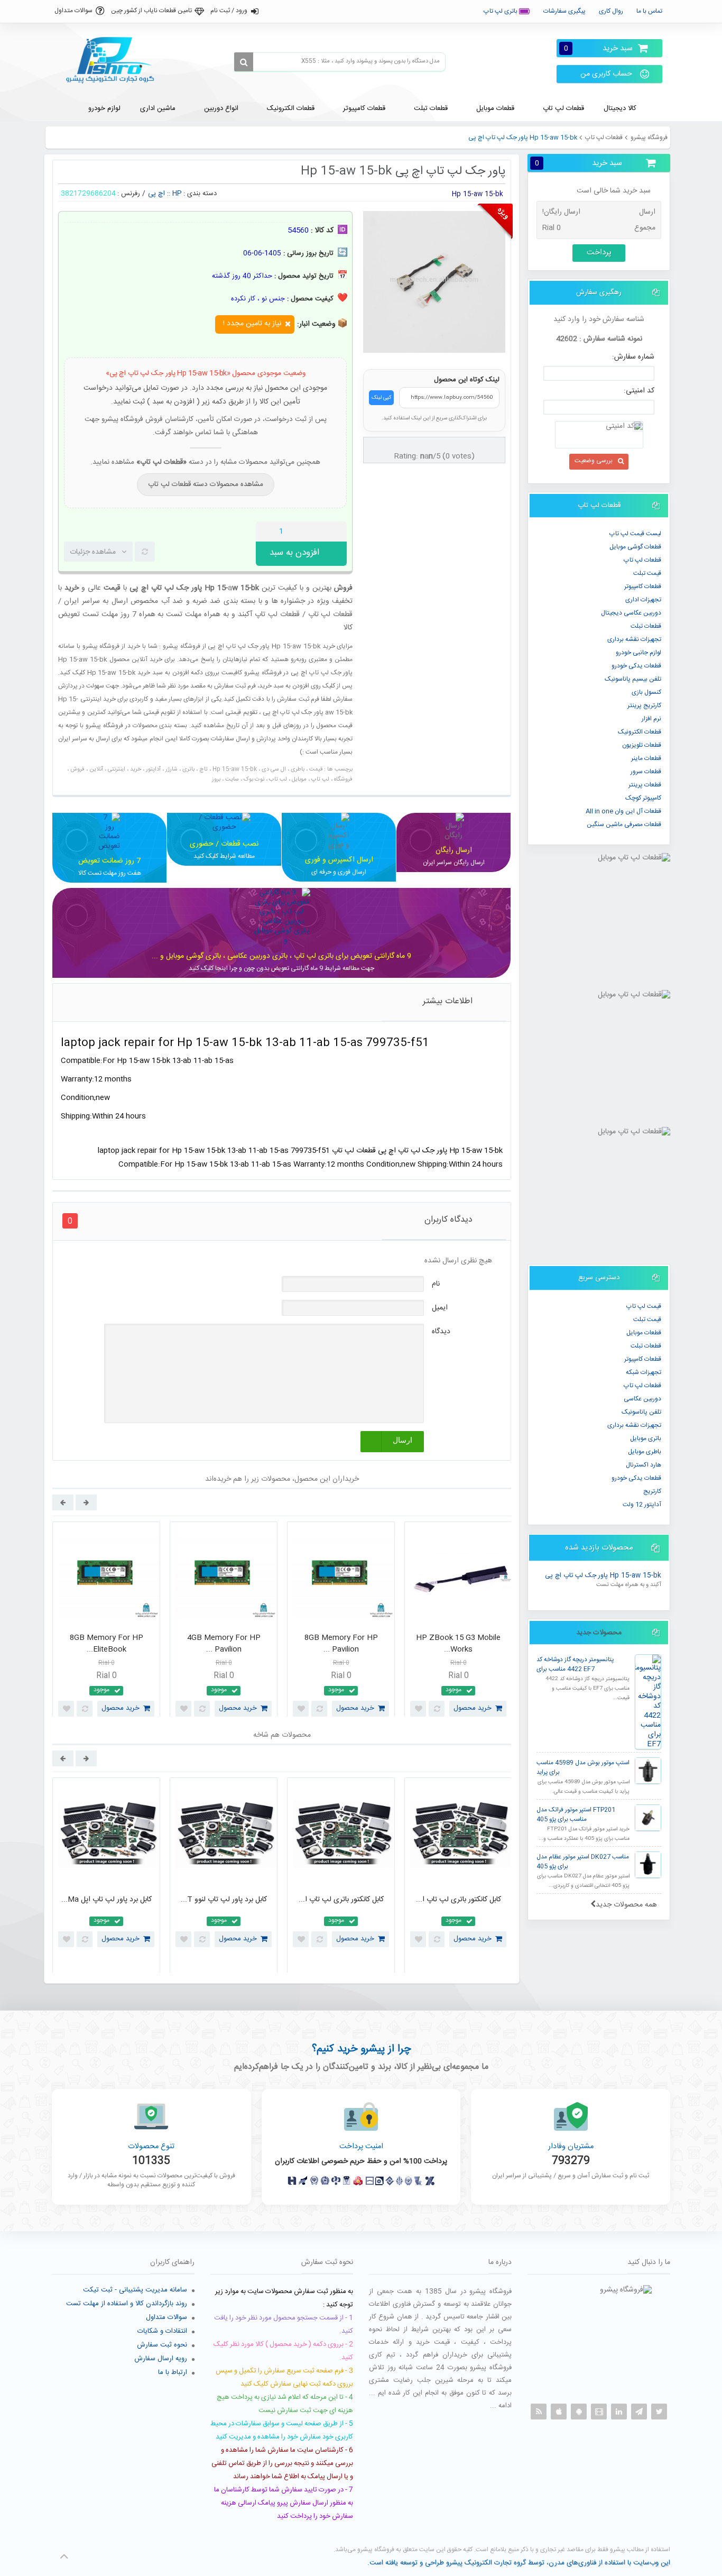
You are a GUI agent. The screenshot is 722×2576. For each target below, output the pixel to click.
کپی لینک (381, 398)
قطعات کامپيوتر (643, 586)
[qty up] (337, 531)
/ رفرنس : (131, 194)
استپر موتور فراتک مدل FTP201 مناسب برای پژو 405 (576, 1815)
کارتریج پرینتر (644, 705)
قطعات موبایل (644, 1333)
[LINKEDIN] (619, 2412)
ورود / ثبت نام (229, 11)
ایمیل (440, 1308)
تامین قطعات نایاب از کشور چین (151, 11)
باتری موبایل (646, 1438)
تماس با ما (649, 11)
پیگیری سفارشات (564, 11)
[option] (106, 1622)
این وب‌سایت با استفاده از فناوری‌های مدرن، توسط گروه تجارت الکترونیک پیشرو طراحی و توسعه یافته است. (519, 2563)
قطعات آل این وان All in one (623, 811)
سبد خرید (598, 48)
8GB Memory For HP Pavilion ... (341, 1644)
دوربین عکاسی (642, 1399)
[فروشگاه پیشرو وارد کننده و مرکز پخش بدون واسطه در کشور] (114, 60)
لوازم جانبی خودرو (638, 653)
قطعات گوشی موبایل (635, 547)
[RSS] (539, 2412)
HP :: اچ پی (165, 194)
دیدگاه (441, 1332)
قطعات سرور (646, 772)
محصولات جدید (599, 1633)
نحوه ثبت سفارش (162, 2345)
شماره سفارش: (633, 357)
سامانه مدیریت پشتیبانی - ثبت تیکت (135, 2290)
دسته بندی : (200, 194)
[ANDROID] (579, 2412)
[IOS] (559, 2412)
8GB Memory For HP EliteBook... (107, 1644)
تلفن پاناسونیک (641, 1412)
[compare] (145, 552)
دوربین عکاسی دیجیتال (631, 613)
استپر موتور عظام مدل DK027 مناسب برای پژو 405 (583, 1862)
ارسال (402, 1440)
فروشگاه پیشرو (649, 137)
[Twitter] (659, 2412)
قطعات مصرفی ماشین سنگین (624, 824)
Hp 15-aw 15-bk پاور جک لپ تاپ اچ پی (603, 1576)
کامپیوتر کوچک (643, 798)
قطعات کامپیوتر (643, 1359)
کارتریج (652, 1491)
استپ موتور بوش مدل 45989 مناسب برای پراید (583, 1768)
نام (436, 1284)
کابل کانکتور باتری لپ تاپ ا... (341, 1900)
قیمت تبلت (647, 573)
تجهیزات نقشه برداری (634, 639)
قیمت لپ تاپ (644, 1306)
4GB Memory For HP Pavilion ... (224, 1644)
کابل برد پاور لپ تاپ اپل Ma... (107, 1900)
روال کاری (611, 11)
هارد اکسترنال (644, 1465)
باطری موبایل (645, 1452)
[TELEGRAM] (639, 2412)
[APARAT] (599, 2412)
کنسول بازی (646, 692)
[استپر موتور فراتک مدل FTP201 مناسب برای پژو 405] (648, 1818)
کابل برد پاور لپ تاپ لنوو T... (224, 1900)
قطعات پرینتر (645, 785)
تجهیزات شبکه (644, 1372)
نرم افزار (651, 719)
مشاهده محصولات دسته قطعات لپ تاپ (206, 484)
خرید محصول (121, 1708)
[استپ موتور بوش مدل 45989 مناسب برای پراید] (648, 1771)
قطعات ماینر (646, 758)
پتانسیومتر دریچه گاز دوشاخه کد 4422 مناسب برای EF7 (575, 1665)
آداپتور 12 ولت (642, 1505)
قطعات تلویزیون (642, 745)
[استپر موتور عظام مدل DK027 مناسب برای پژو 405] (648, 1865)
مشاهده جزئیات (93, 552)
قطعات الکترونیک (640, 732)
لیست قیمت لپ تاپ (635, 534)
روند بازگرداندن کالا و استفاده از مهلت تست (127, 2304)
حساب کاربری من (606, 74)
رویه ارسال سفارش (161, 2359)
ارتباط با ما (173, 2372)
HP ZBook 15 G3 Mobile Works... (458, 1644)
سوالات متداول (73, 11)
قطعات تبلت (646, 626)
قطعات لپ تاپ (604, 137)
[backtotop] (64, 2556)
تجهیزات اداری (643, 600)
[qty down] (317, 531)
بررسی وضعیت (594, 461)
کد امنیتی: (639, 391)
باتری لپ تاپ (501, 11)
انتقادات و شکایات (162, 2331)
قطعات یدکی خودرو (636, 666)
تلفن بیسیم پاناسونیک (633, 679)
